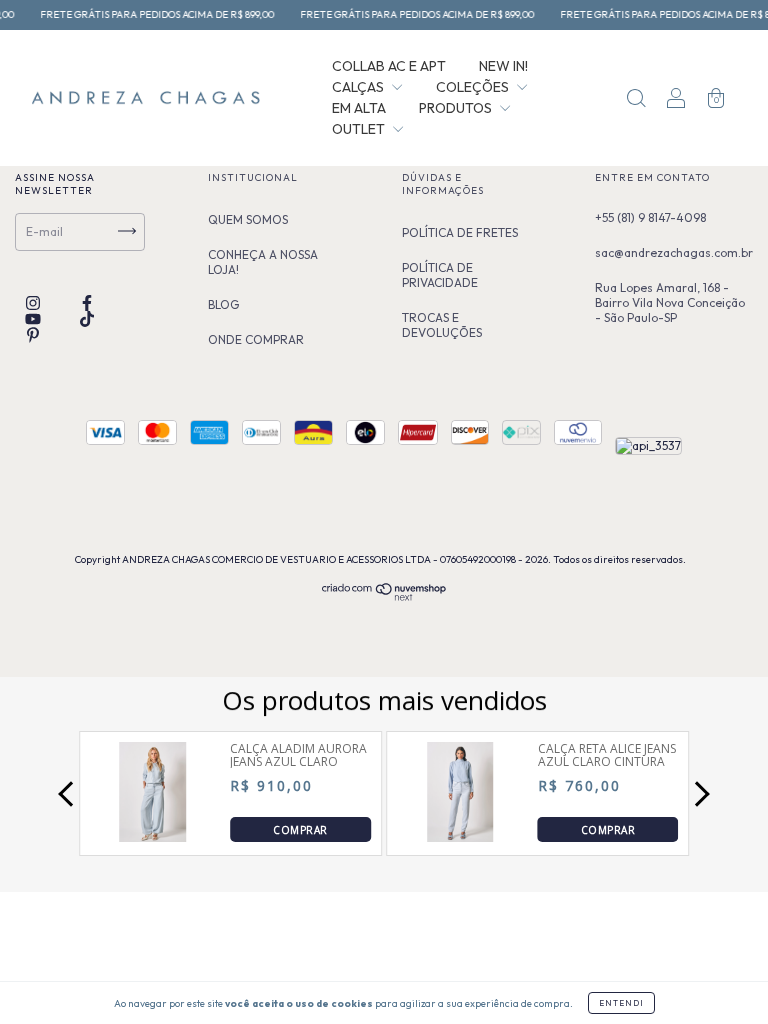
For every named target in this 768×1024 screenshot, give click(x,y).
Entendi (621, 1003)
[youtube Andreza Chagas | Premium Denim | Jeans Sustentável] (34, 318)
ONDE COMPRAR (256, 339)
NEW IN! (503, 66)
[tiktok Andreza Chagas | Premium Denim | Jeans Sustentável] (87, 318)
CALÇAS (359, 87)
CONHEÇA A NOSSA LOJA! (263, 262)
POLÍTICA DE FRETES (460, 232)
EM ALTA (359, 108)
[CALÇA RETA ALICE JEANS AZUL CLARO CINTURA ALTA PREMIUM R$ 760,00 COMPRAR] (460, 836)
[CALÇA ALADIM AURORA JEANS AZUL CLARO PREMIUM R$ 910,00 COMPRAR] (153, 836)
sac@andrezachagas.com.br (674, 252)
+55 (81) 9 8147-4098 (650, 217)
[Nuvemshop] (384, 596)
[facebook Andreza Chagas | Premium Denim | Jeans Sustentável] (87, 302)
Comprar (300, 830)
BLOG (223, 304)
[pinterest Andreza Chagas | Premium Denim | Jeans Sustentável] (33, 334)
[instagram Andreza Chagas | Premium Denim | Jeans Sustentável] (34, 302)
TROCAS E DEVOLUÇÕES (442, 325)
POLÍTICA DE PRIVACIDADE (440, 275)
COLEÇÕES (474, 87)
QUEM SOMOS (248, 219)
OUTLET (360, 129)
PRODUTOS (457, 108)
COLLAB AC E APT (389, 66)
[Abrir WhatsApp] (50, 973)
